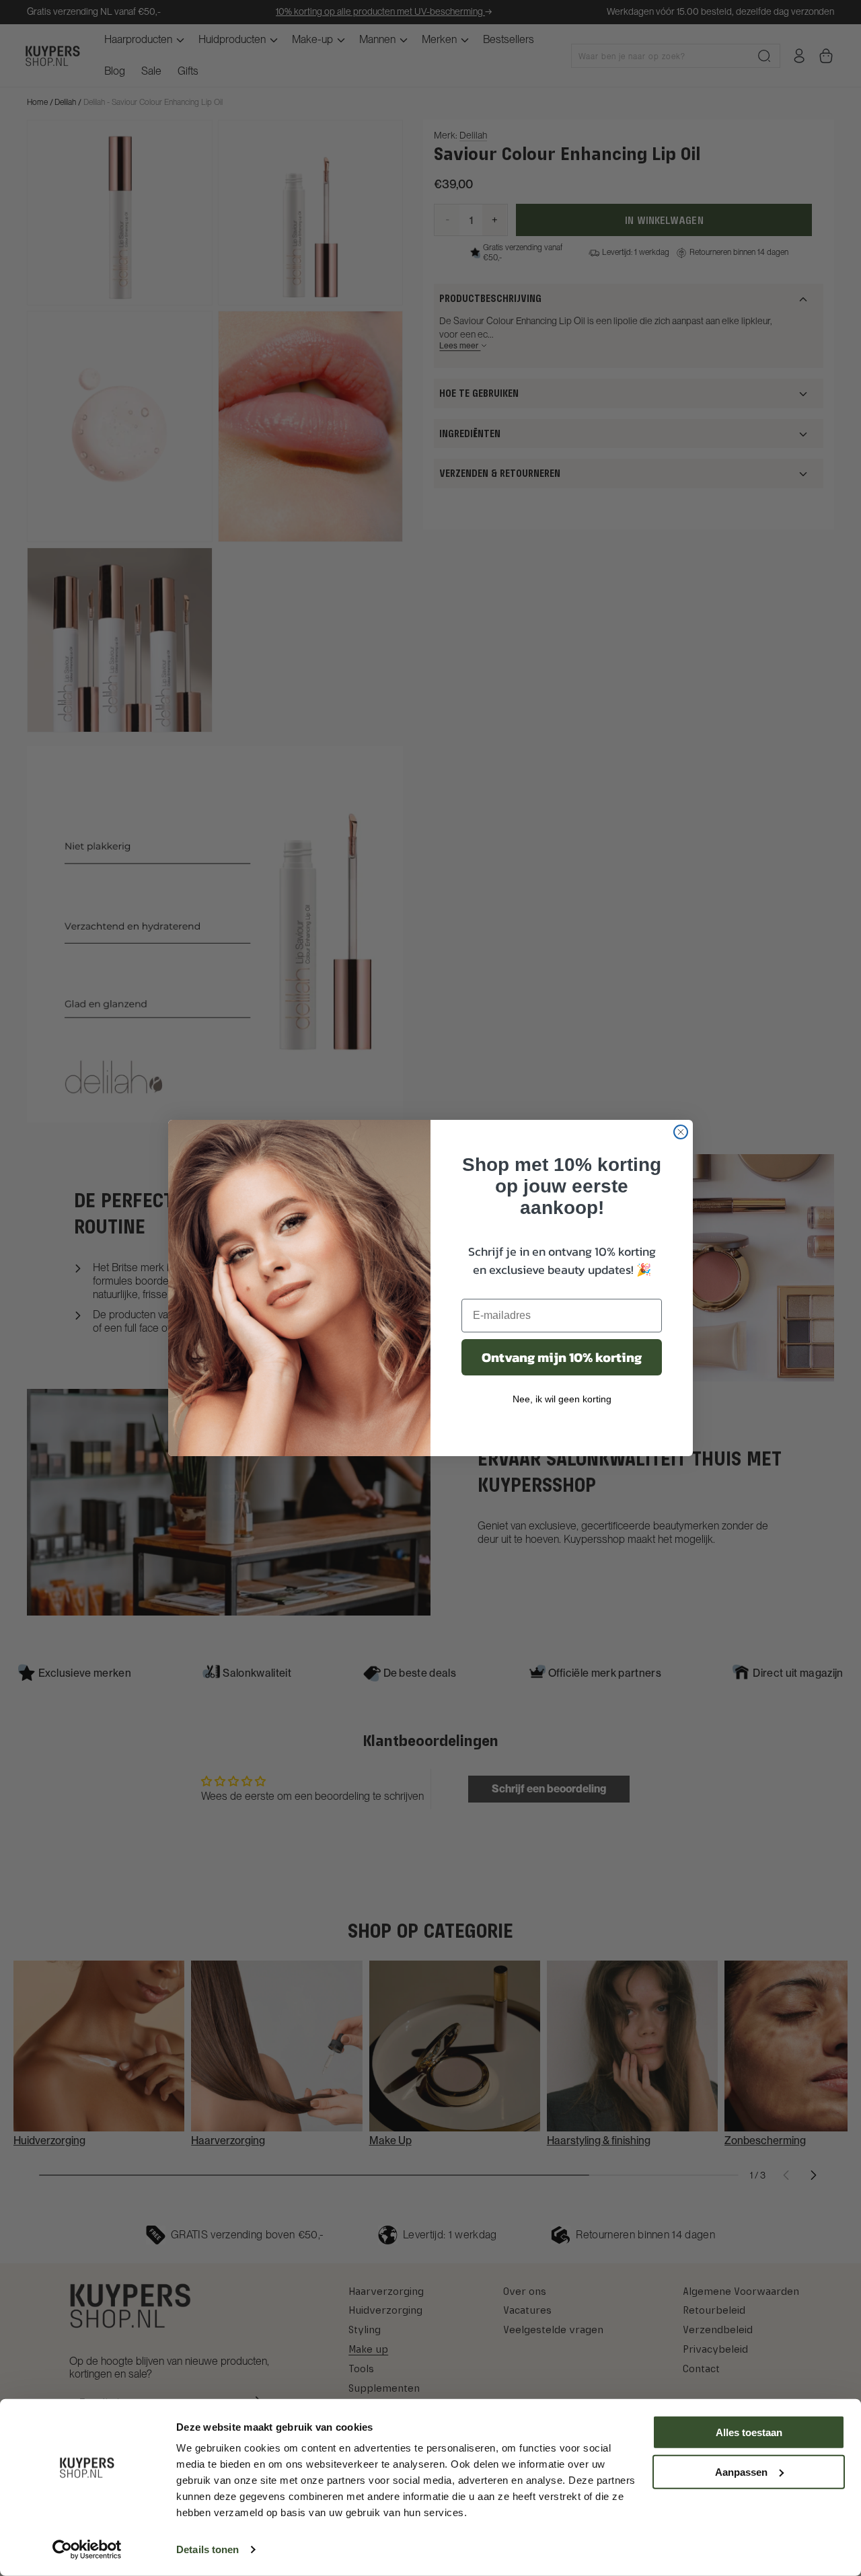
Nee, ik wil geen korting (562, 1399)
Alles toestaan (749, 2432)
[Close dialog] (681, 1132)
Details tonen (208, 2549)
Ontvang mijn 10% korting (562, 1357)
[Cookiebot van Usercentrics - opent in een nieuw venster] (87, 2550)
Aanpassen (741, 2471)
